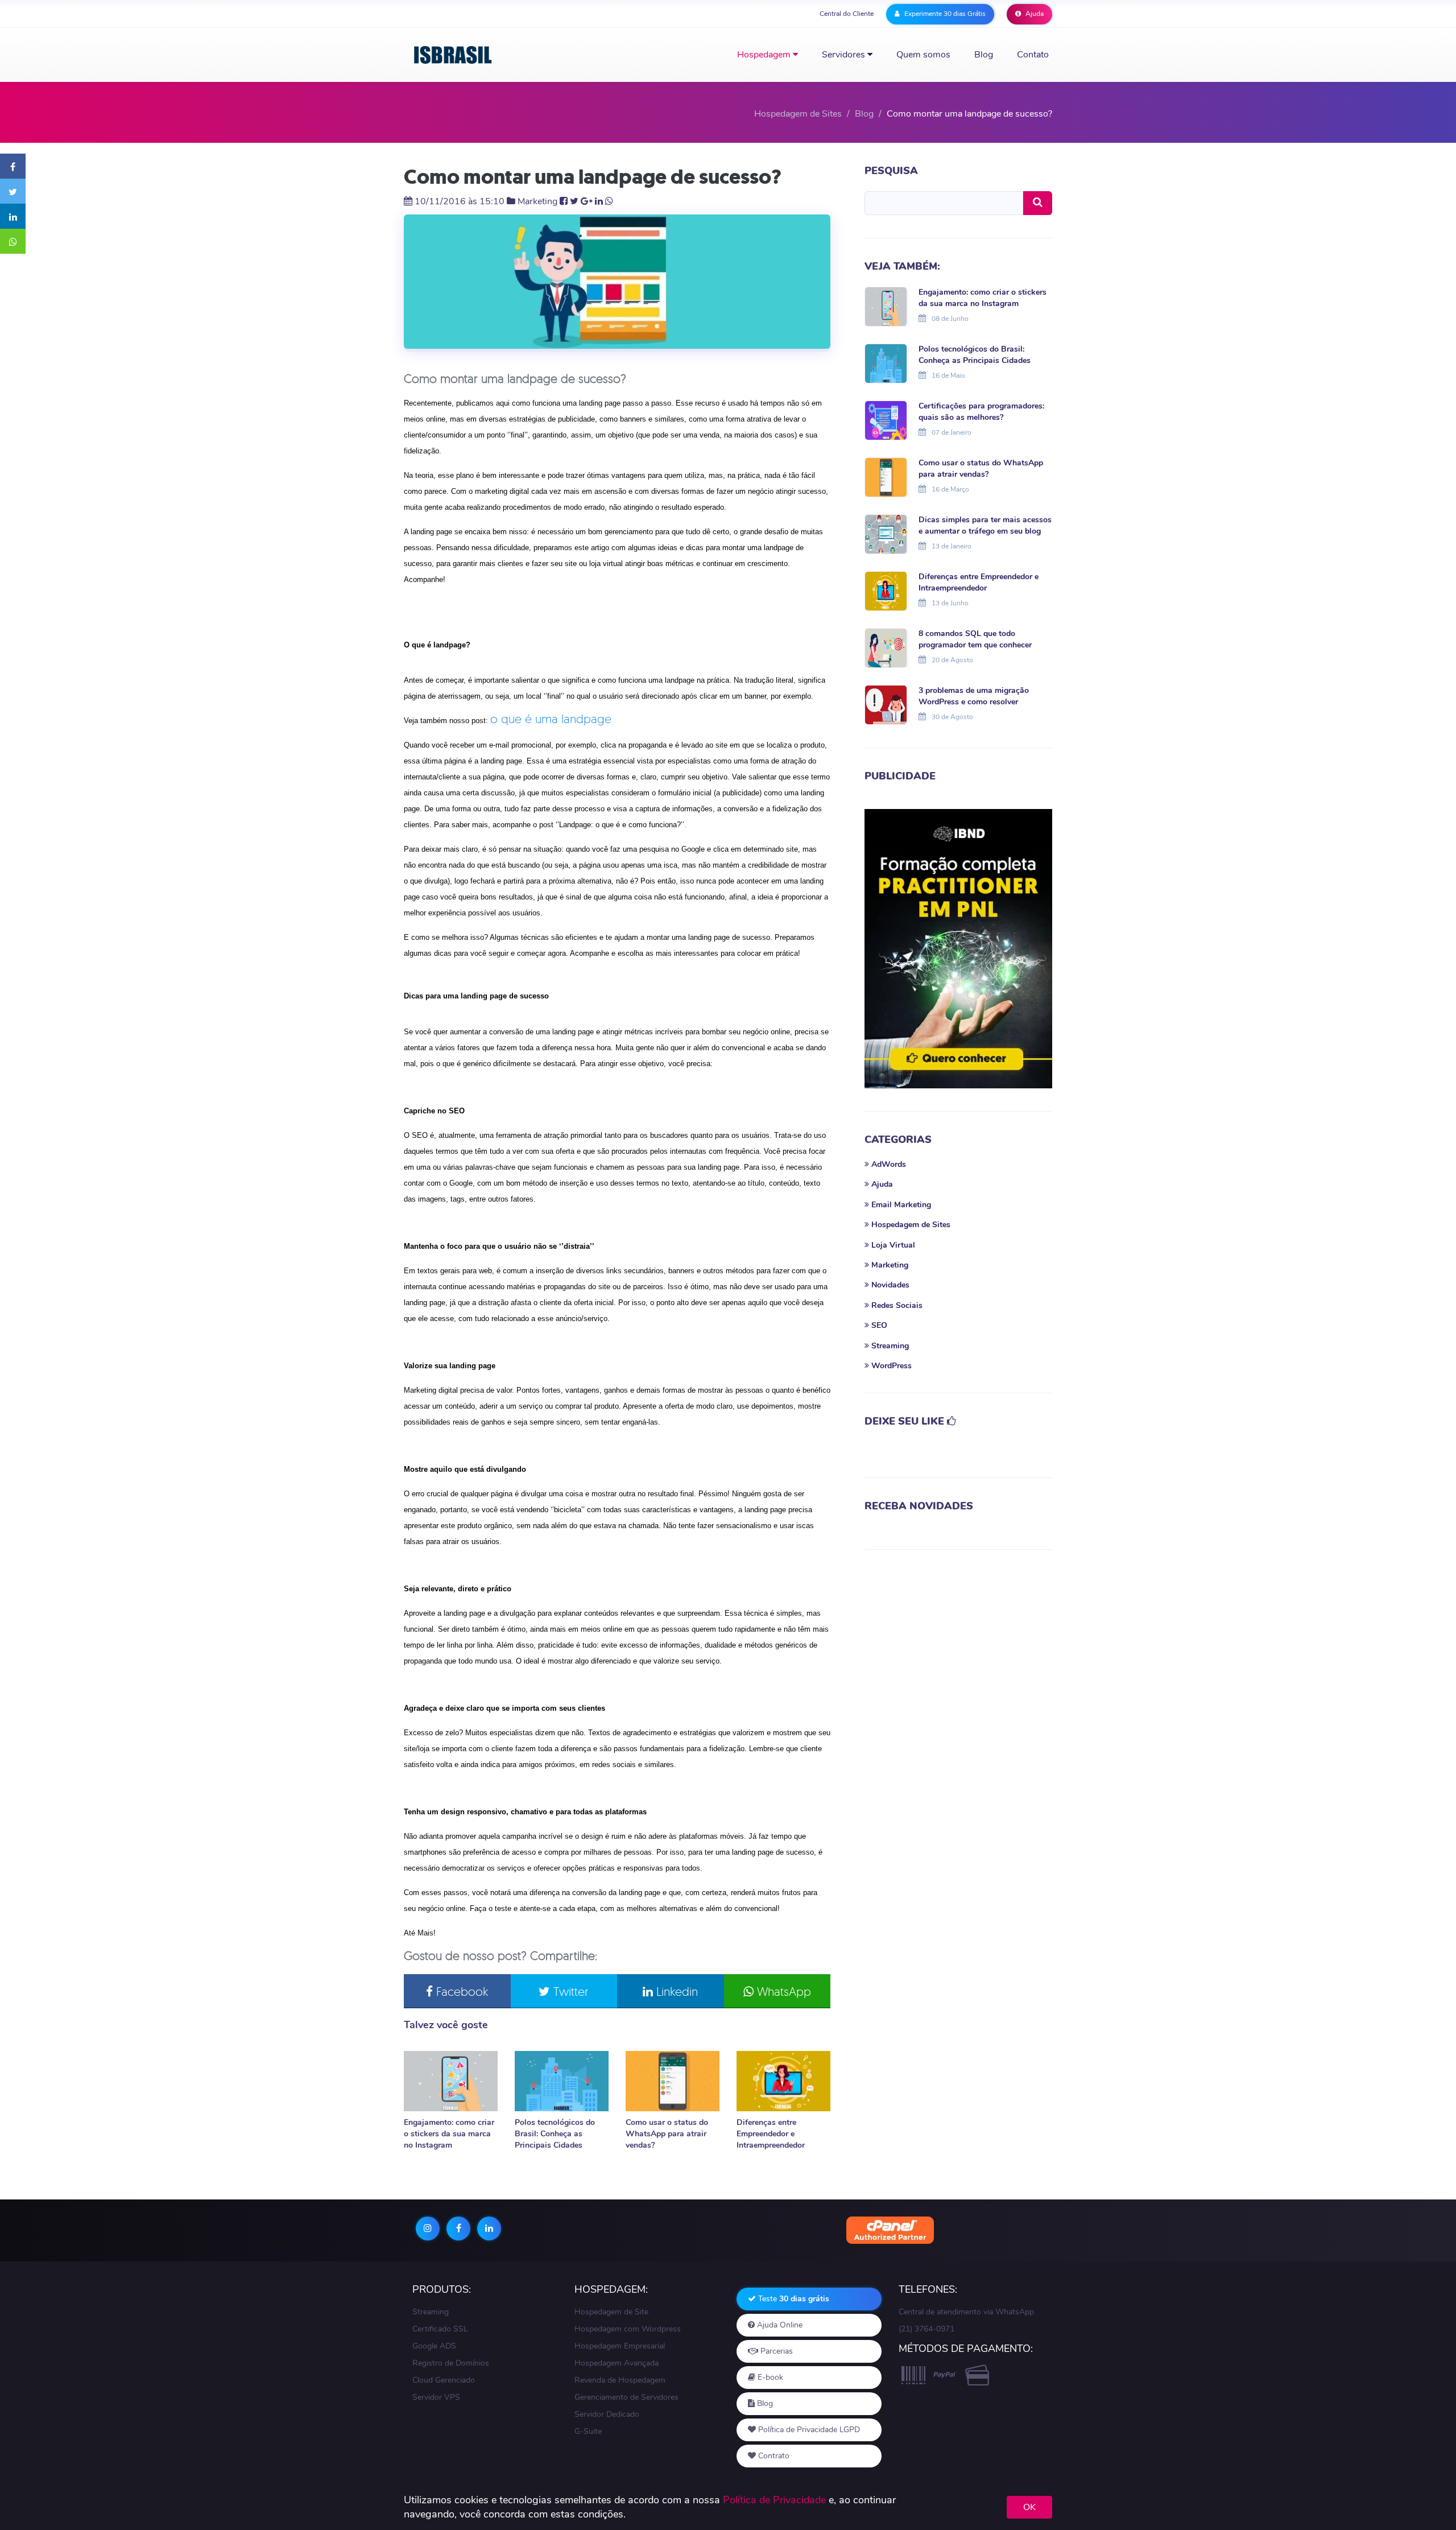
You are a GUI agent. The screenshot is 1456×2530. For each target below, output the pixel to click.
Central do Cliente (847, 14)
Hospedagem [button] (765, 55)
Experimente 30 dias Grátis (944, 14)
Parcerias (775, 2351)
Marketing (537, 201)
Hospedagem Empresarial (620, 2346)
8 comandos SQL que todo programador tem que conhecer (975, 639)
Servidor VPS (436, 2397)
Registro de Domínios (451, 2363)
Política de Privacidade (774, 2500)
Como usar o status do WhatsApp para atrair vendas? (667, 2134)
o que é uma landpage (551, 719)
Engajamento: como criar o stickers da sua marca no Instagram (449, 2134)
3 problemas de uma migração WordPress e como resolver (974, 696)
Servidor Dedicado (607, 2414)
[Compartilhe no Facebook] (13, 166)
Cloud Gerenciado (444, 2380)
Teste (793, 2299)
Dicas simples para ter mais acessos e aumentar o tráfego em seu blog (985, 525)
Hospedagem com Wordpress (628, 2329)
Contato (1033, 55)
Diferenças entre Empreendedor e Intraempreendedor (771, 2134)
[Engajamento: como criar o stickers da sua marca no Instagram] (451, 2081)
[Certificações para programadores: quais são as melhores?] (886, 419)
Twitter (569, 1991)
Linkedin (675, 1991)
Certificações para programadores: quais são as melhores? (981, 412)
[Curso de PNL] (958, 949)
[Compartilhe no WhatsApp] (13, 241)
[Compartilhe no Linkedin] (13, 216)
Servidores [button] (845, 55)
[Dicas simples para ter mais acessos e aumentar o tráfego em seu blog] (886, 533)
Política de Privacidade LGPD (808, 2430)
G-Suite (588, 2431)
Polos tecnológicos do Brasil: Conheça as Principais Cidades (555, 2134)
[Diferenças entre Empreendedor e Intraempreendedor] (783, 2081)
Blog (984, 55)
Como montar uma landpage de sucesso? (593, 177)
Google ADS (434, 2346)
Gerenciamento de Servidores (626, 2397)
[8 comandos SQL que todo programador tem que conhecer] (886, 647)
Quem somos (923, 55)
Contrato (773, 2456)
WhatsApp (782, 1991)
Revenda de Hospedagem (620, 2380)
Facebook (460, 1991)
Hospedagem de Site (611, 2312)
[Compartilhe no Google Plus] (587, 201)
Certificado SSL (440, 2329)
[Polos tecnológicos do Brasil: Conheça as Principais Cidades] (562, 2081)
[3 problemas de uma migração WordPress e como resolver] (886, 704)
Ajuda (1034, 14)
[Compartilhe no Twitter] (13, 191)
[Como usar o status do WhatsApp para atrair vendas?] (673, 2081)
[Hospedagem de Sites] (453, 55)
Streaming (431, 2312)
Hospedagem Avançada (617, 2363)
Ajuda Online (779, 2325)
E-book (769, 2377)
